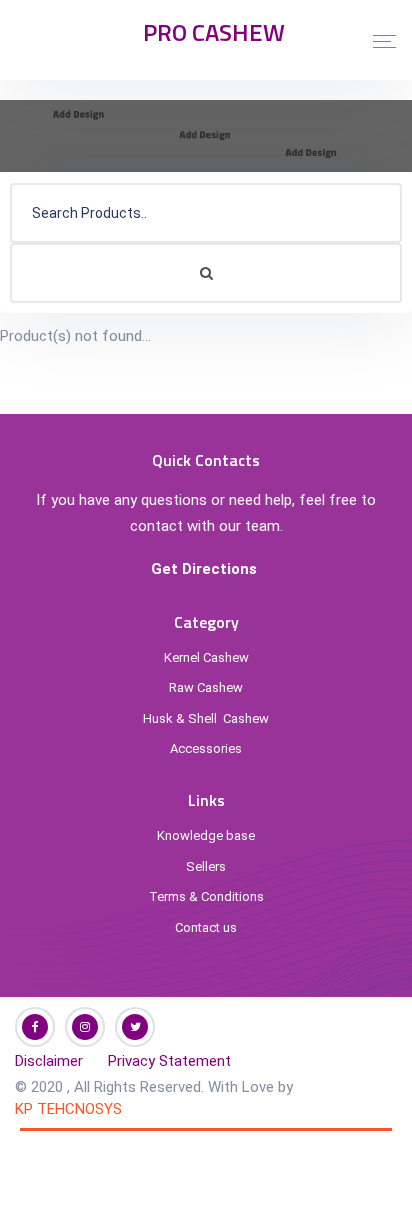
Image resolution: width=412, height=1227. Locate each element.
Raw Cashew (206, 687)
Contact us (206, 927)
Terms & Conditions (206, 896)
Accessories (206, 748)
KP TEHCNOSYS (68, 1109)
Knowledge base (206, 835)
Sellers (206, 866)
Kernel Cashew (206, 657)
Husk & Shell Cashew (206, 718)
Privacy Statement (169, 1061)
